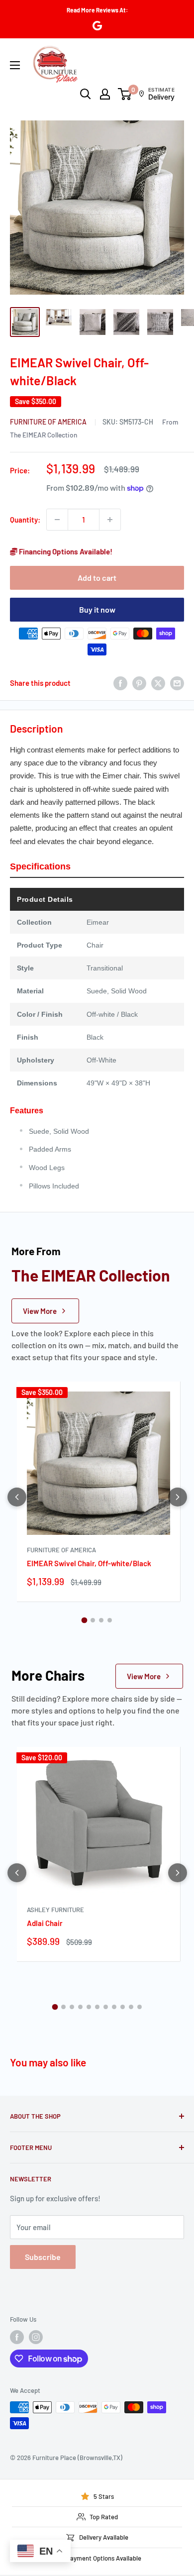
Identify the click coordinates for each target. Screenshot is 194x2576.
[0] (125, 94)
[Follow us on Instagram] (36, 2337)
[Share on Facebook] (120, 683)
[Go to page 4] (110, 1620)
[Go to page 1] (85, 1620)
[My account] (105, 94)
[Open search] (86, 94)
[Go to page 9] (123, 2007)
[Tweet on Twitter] (158, 683)
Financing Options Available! (65, 551)
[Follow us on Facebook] (17, 2337)
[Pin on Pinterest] (139, 683)
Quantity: (25, 520)
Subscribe (43, 2257)
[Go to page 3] (101, 1620)
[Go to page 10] (131, 2007)
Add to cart (97, 578)
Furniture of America (49, 422)
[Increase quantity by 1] (110, 520)
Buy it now (97, 609)
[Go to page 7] (106, 2007)
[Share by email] (177, 683)
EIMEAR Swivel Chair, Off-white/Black (89, 1563)
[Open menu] (15, 65)
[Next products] (178, 1497)
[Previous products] (17, 1497)
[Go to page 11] (140, 2007)
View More (40, 1311)
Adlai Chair (45, 1923)
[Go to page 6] (97, 2007)
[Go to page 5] (89, 2007)
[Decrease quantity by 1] (57, 520)
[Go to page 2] (93, 1620)
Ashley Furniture (55, 1910)
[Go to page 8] (114, 2007)
